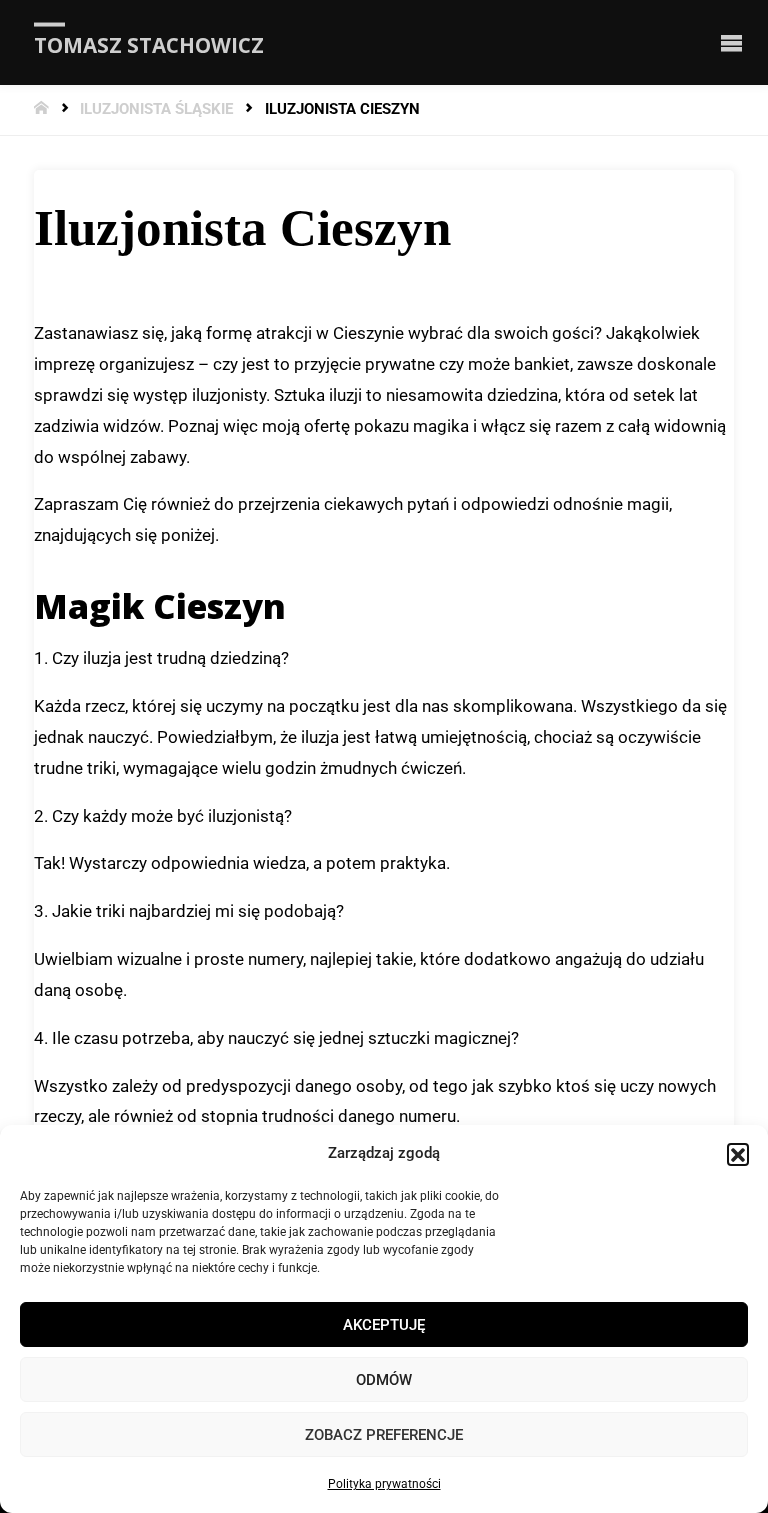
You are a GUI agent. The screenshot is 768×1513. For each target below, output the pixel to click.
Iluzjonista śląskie (156, 109)
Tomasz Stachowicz (149, 44)
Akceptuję (384, 1325)
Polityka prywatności (384, 1484)
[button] (738, 1154)
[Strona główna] (43, 109)
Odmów (384, 1380)
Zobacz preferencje (384, 1435)
